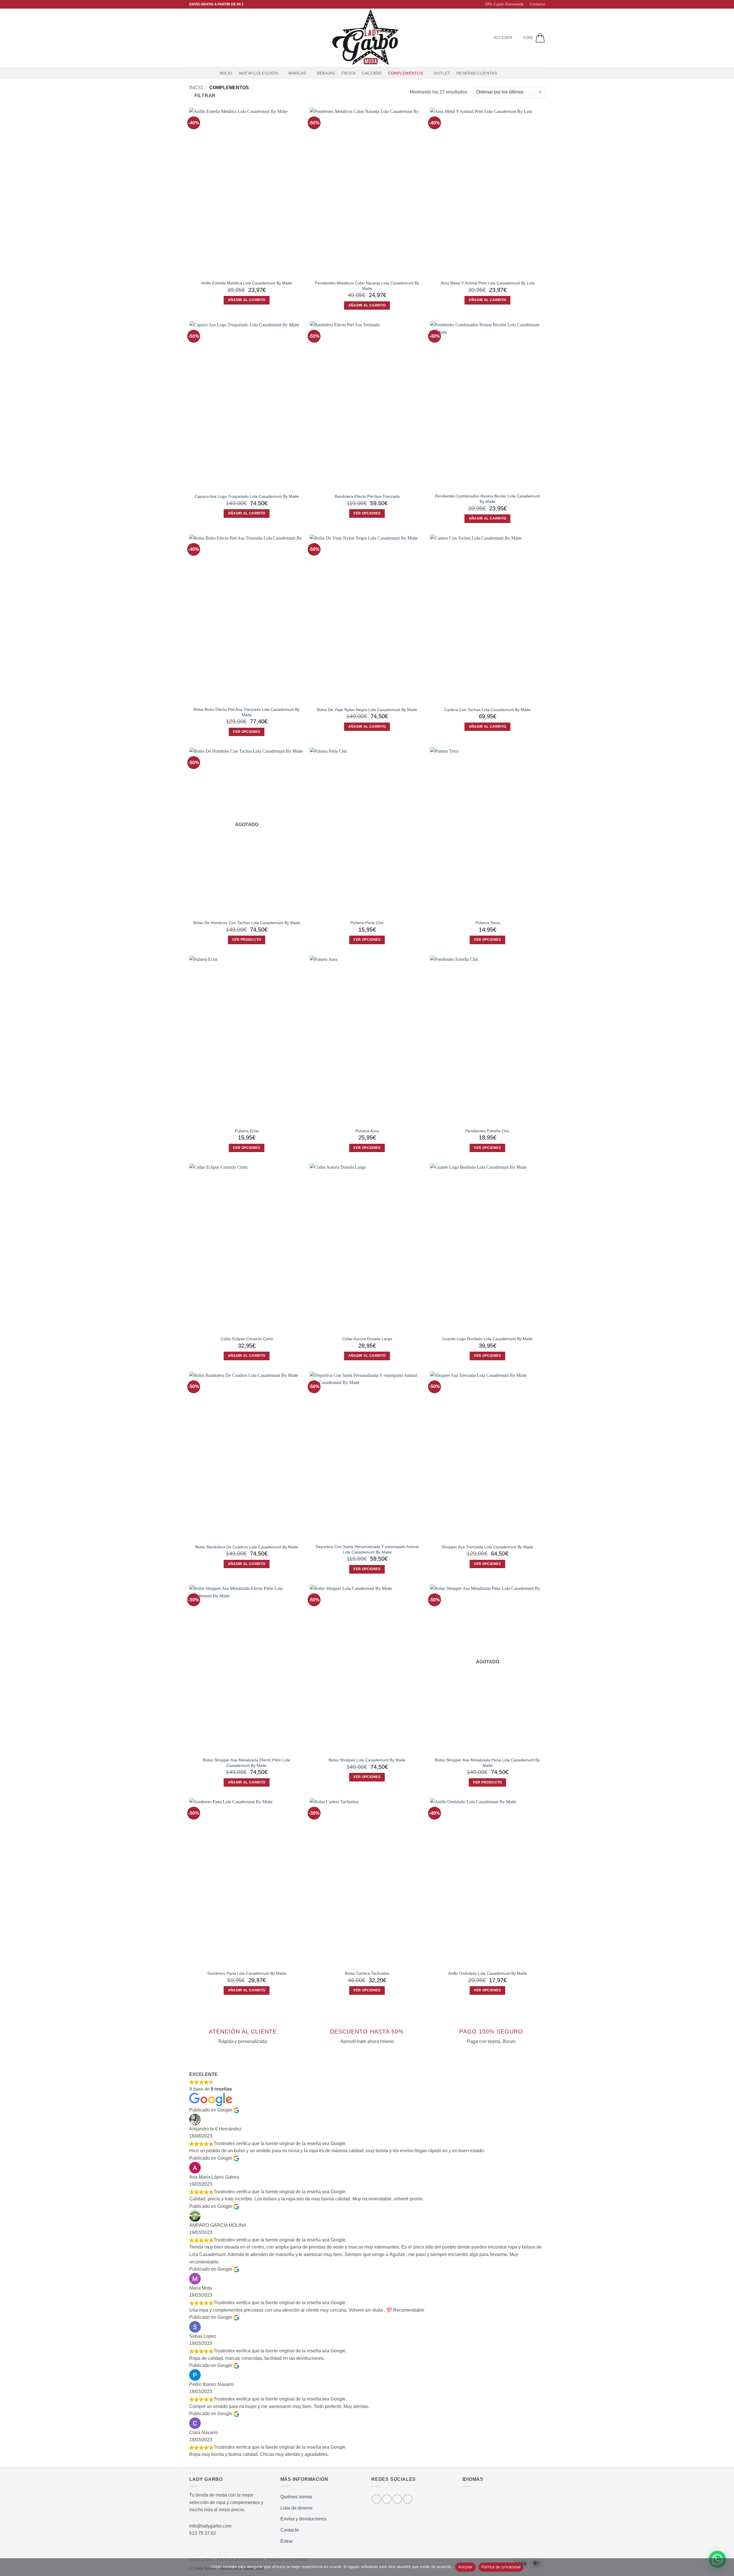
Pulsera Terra (488, 923)
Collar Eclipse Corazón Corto (247, 1339)
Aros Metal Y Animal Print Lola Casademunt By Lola (488, 283)
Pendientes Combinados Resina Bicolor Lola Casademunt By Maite (487, 499)
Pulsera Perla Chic (367, 923)
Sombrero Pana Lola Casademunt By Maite (247, 1973)
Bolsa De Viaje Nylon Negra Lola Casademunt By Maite (367, 710)
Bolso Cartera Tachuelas (367, 1973)
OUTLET (442, 73)
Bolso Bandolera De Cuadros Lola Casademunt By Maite (247, 1547)
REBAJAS (326, 73)
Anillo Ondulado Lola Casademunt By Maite (488, 1973)
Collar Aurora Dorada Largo (367, 1339)
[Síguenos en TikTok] (208, 38)
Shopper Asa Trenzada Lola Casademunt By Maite (487, 1547)
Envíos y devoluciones (303, 2519)
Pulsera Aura (367, 1131)
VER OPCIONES (367, 513)
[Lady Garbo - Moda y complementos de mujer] (367, 38)
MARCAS (297, 73)
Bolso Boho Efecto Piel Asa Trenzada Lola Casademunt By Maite (247, 712)
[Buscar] (506, 73)
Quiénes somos (296, 2497)
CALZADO (372, 73)
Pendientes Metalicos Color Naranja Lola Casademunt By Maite (367, 286)
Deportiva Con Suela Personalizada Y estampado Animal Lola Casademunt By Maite (367, 1549)
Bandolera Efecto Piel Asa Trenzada (367, 496)
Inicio (226, 73)
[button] (502, 4)
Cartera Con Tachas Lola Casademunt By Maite (487, 710)
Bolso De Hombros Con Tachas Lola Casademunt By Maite (247, 923)
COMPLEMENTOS (405, 73)
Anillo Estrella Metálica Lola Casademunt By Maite (247, 283)
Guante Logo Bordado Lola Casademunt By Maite (487, 1339)
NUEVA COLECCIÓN (258, 73)
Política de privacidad (501, 2567)
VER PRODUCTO (246, 940)
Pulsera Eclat (247, 1131)
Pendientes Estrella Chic (487, 1131)
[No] (726, 2569)
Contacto (537, 4)
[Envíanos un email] (215, 38)
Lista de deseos (296, 2508)
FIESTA (349, 73)
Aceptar (465, 2567)
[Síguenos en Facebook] (193, 38)
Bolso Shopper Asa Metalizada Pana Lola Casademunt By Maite (487, 1763)
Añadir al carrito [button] (247, 300)
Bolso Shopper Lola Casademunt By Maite (367, 1760)
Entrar (287, 2541)
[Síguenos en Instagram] (200, 38)
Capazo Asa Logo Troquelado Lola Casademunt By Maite (247, 496)
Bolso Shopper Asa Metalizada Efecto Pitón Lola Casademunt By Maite (247, 1763)
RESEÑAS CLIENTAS (477, 73)
